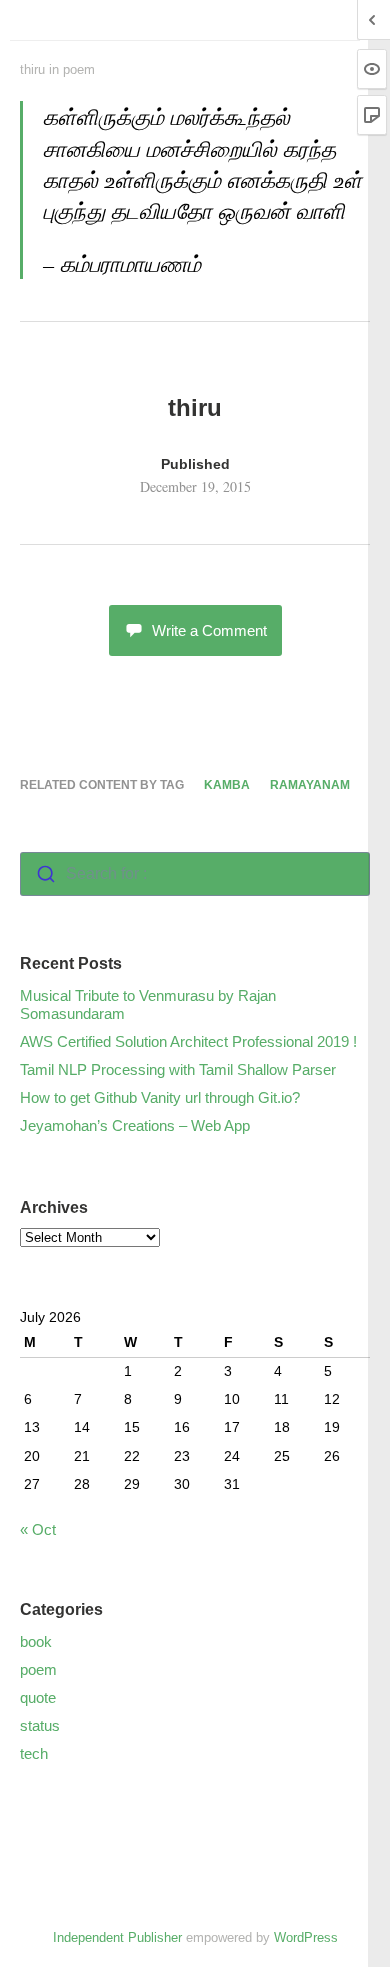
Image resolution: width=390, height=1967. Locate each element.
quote (38, 1697)
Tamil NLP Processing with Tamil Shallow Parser (178, 1069)
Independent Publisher (117, 1937)
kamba (227, 785)
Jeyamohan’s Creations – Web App (135, 1125)
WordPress (306, 1937)
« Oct (38, 1529)
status (40, 1725)
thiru (32, 69)
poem (79, 69)
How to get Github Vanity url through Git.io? (160, 1097)
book (36, 1641)
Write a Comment (209, 630)
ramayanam (310, 785)
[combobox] (195, 874)
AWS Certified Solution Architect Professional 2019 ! (188, 1041)
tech (34, 1753)
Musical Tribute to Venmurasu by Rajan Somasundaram (148, 1004)
